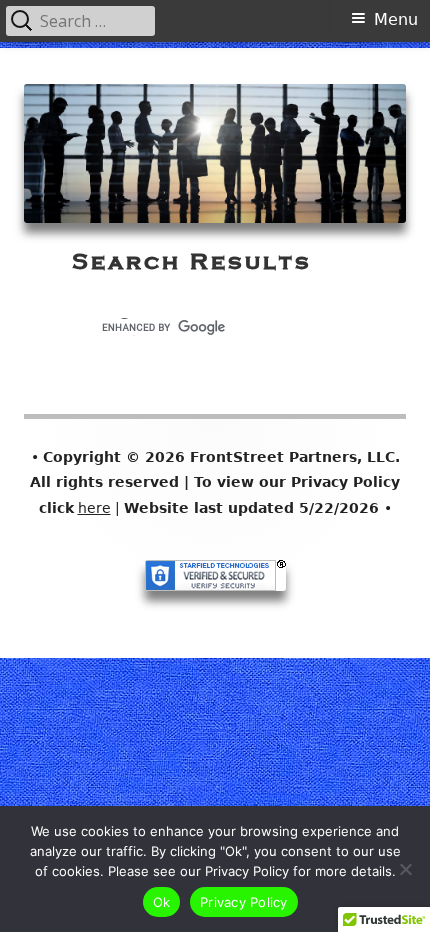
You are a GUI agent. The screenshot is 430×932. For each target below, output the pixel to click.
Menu (396, 19)
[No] (405, 869)
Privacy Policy (244, 902)
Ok (162, 902)
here (94, 508)
